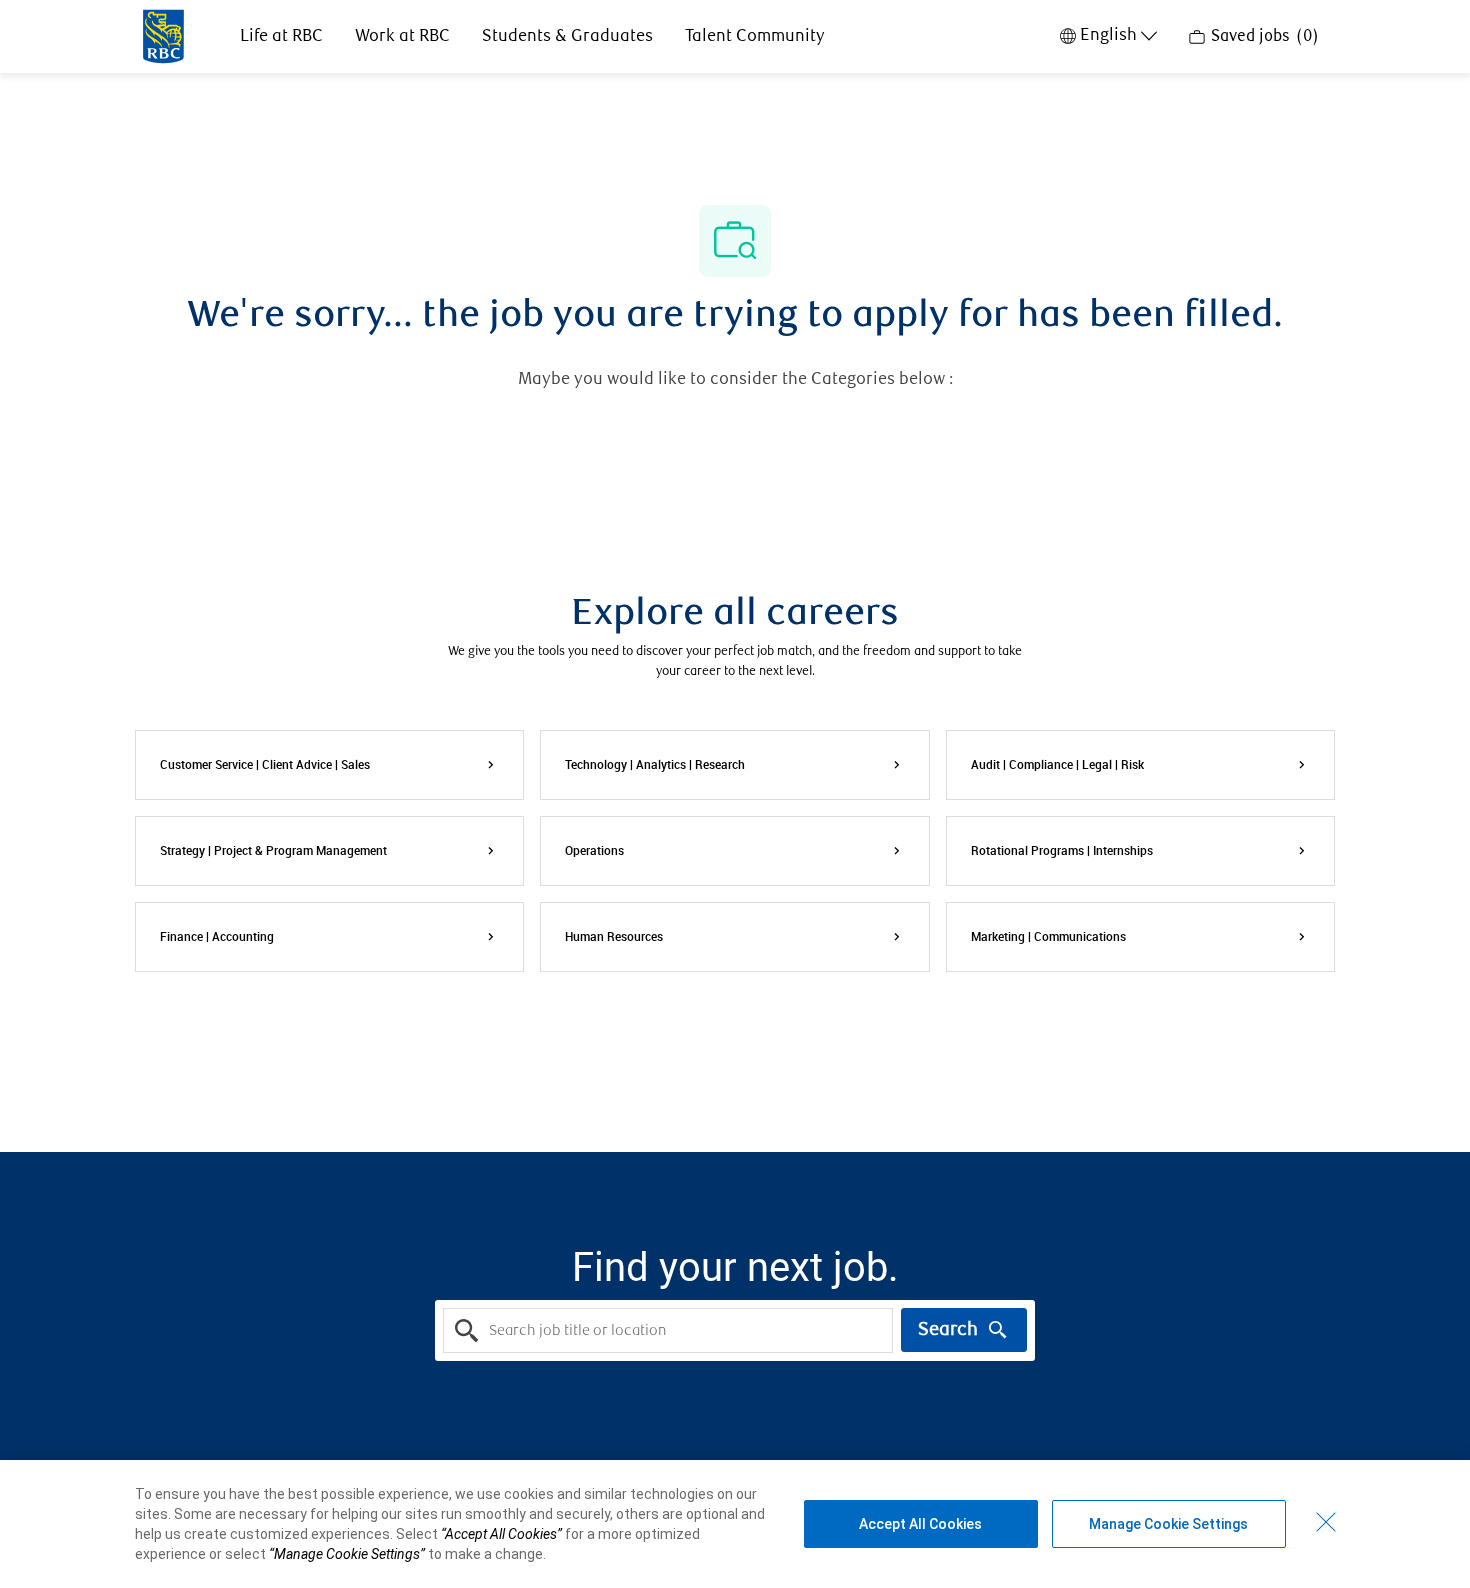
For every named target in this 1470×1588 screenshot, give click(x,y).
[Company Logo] (163, 35)
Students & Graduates (567, 36)
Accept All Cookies (920, 1524)
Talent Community (755, 36)
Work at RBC (402, 36)
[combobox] (668, 1330)
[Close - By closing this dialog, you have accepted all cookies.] (1326, 1522)
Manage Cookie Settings (1168, 1524)
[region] (735, 1524)
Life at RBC (281, 36)
